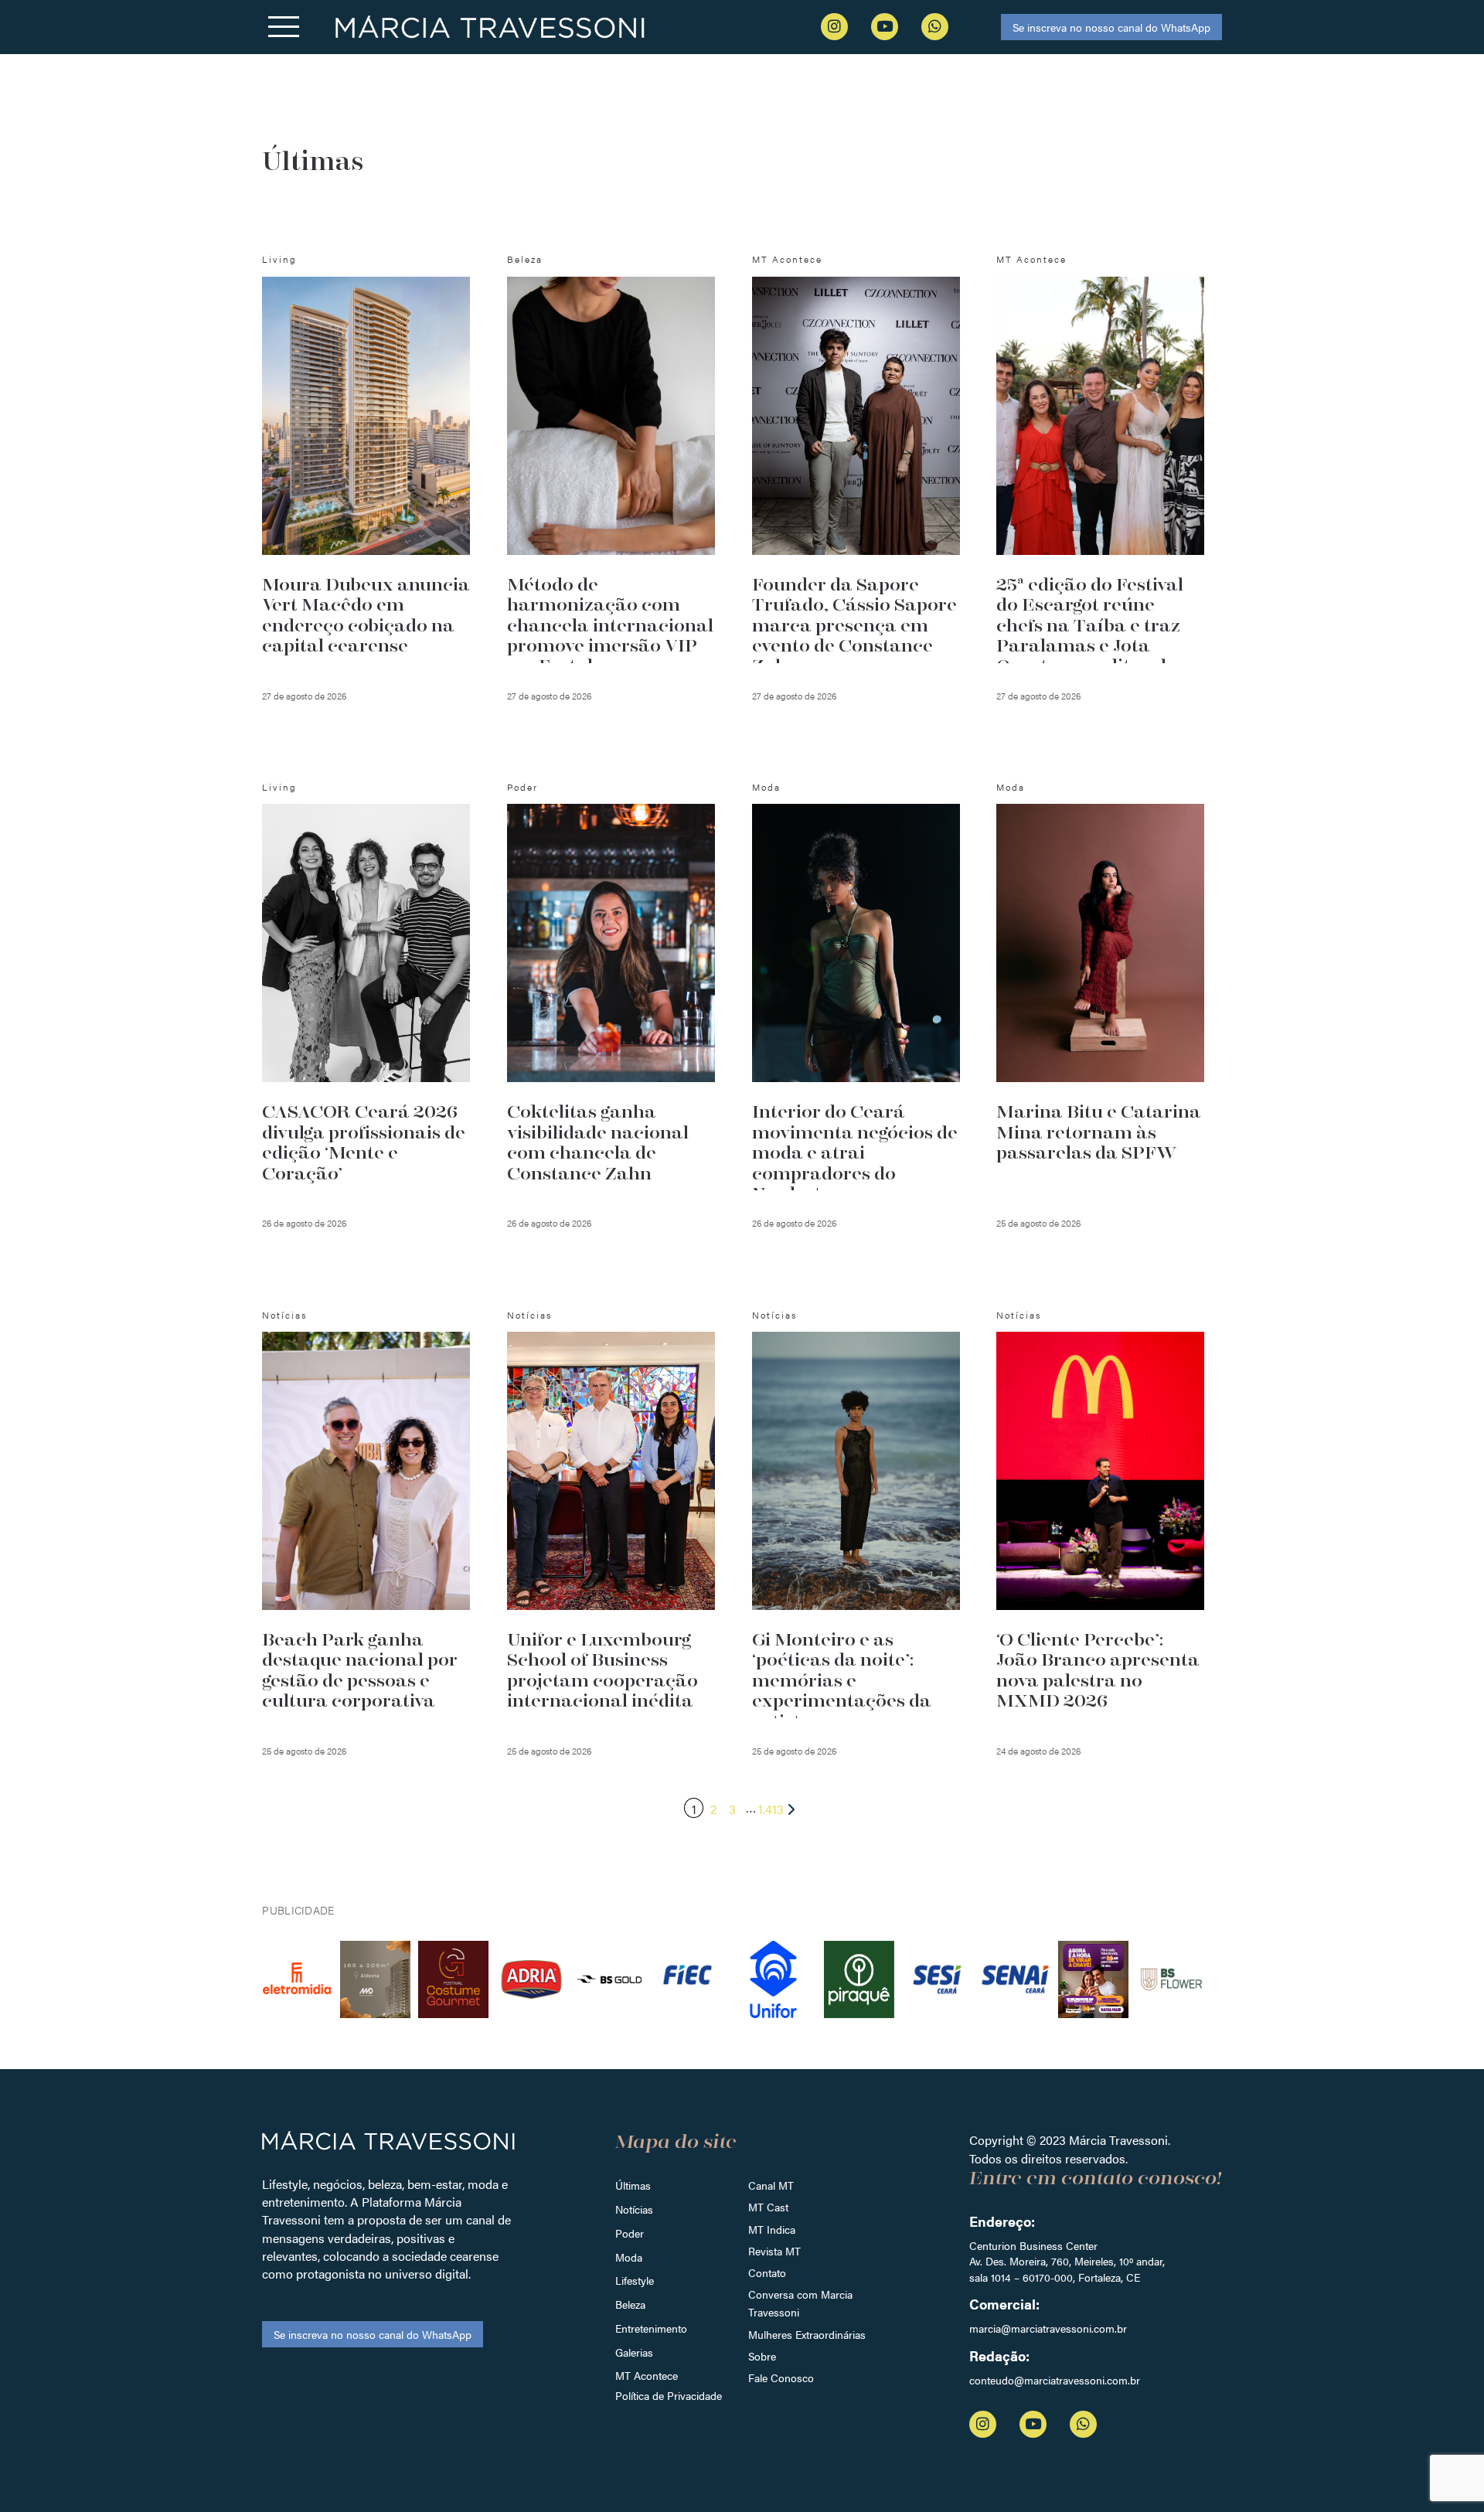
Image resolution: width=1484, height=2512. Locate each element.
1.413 (771, 1809)
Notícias (634, 2209)
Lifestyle (635, 2280)
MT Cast (768, 2207)
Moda (629, 2257)
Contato (767, 2272)
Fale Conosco (781, 2378)
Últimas (633, 2185)
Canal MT (771, 2185)
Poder (630, 2233)
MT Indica (772, 2229)
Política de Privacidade (669, 2395)
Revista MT (774, 2251)
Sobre (762, 2356)
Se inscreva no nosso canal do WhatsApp (1111, 27)
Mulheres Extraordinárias (807, 2334)
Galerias (634, 2352)
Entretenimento (651, 2328)
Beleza (630, 2304)
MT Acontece (647, 2375)
